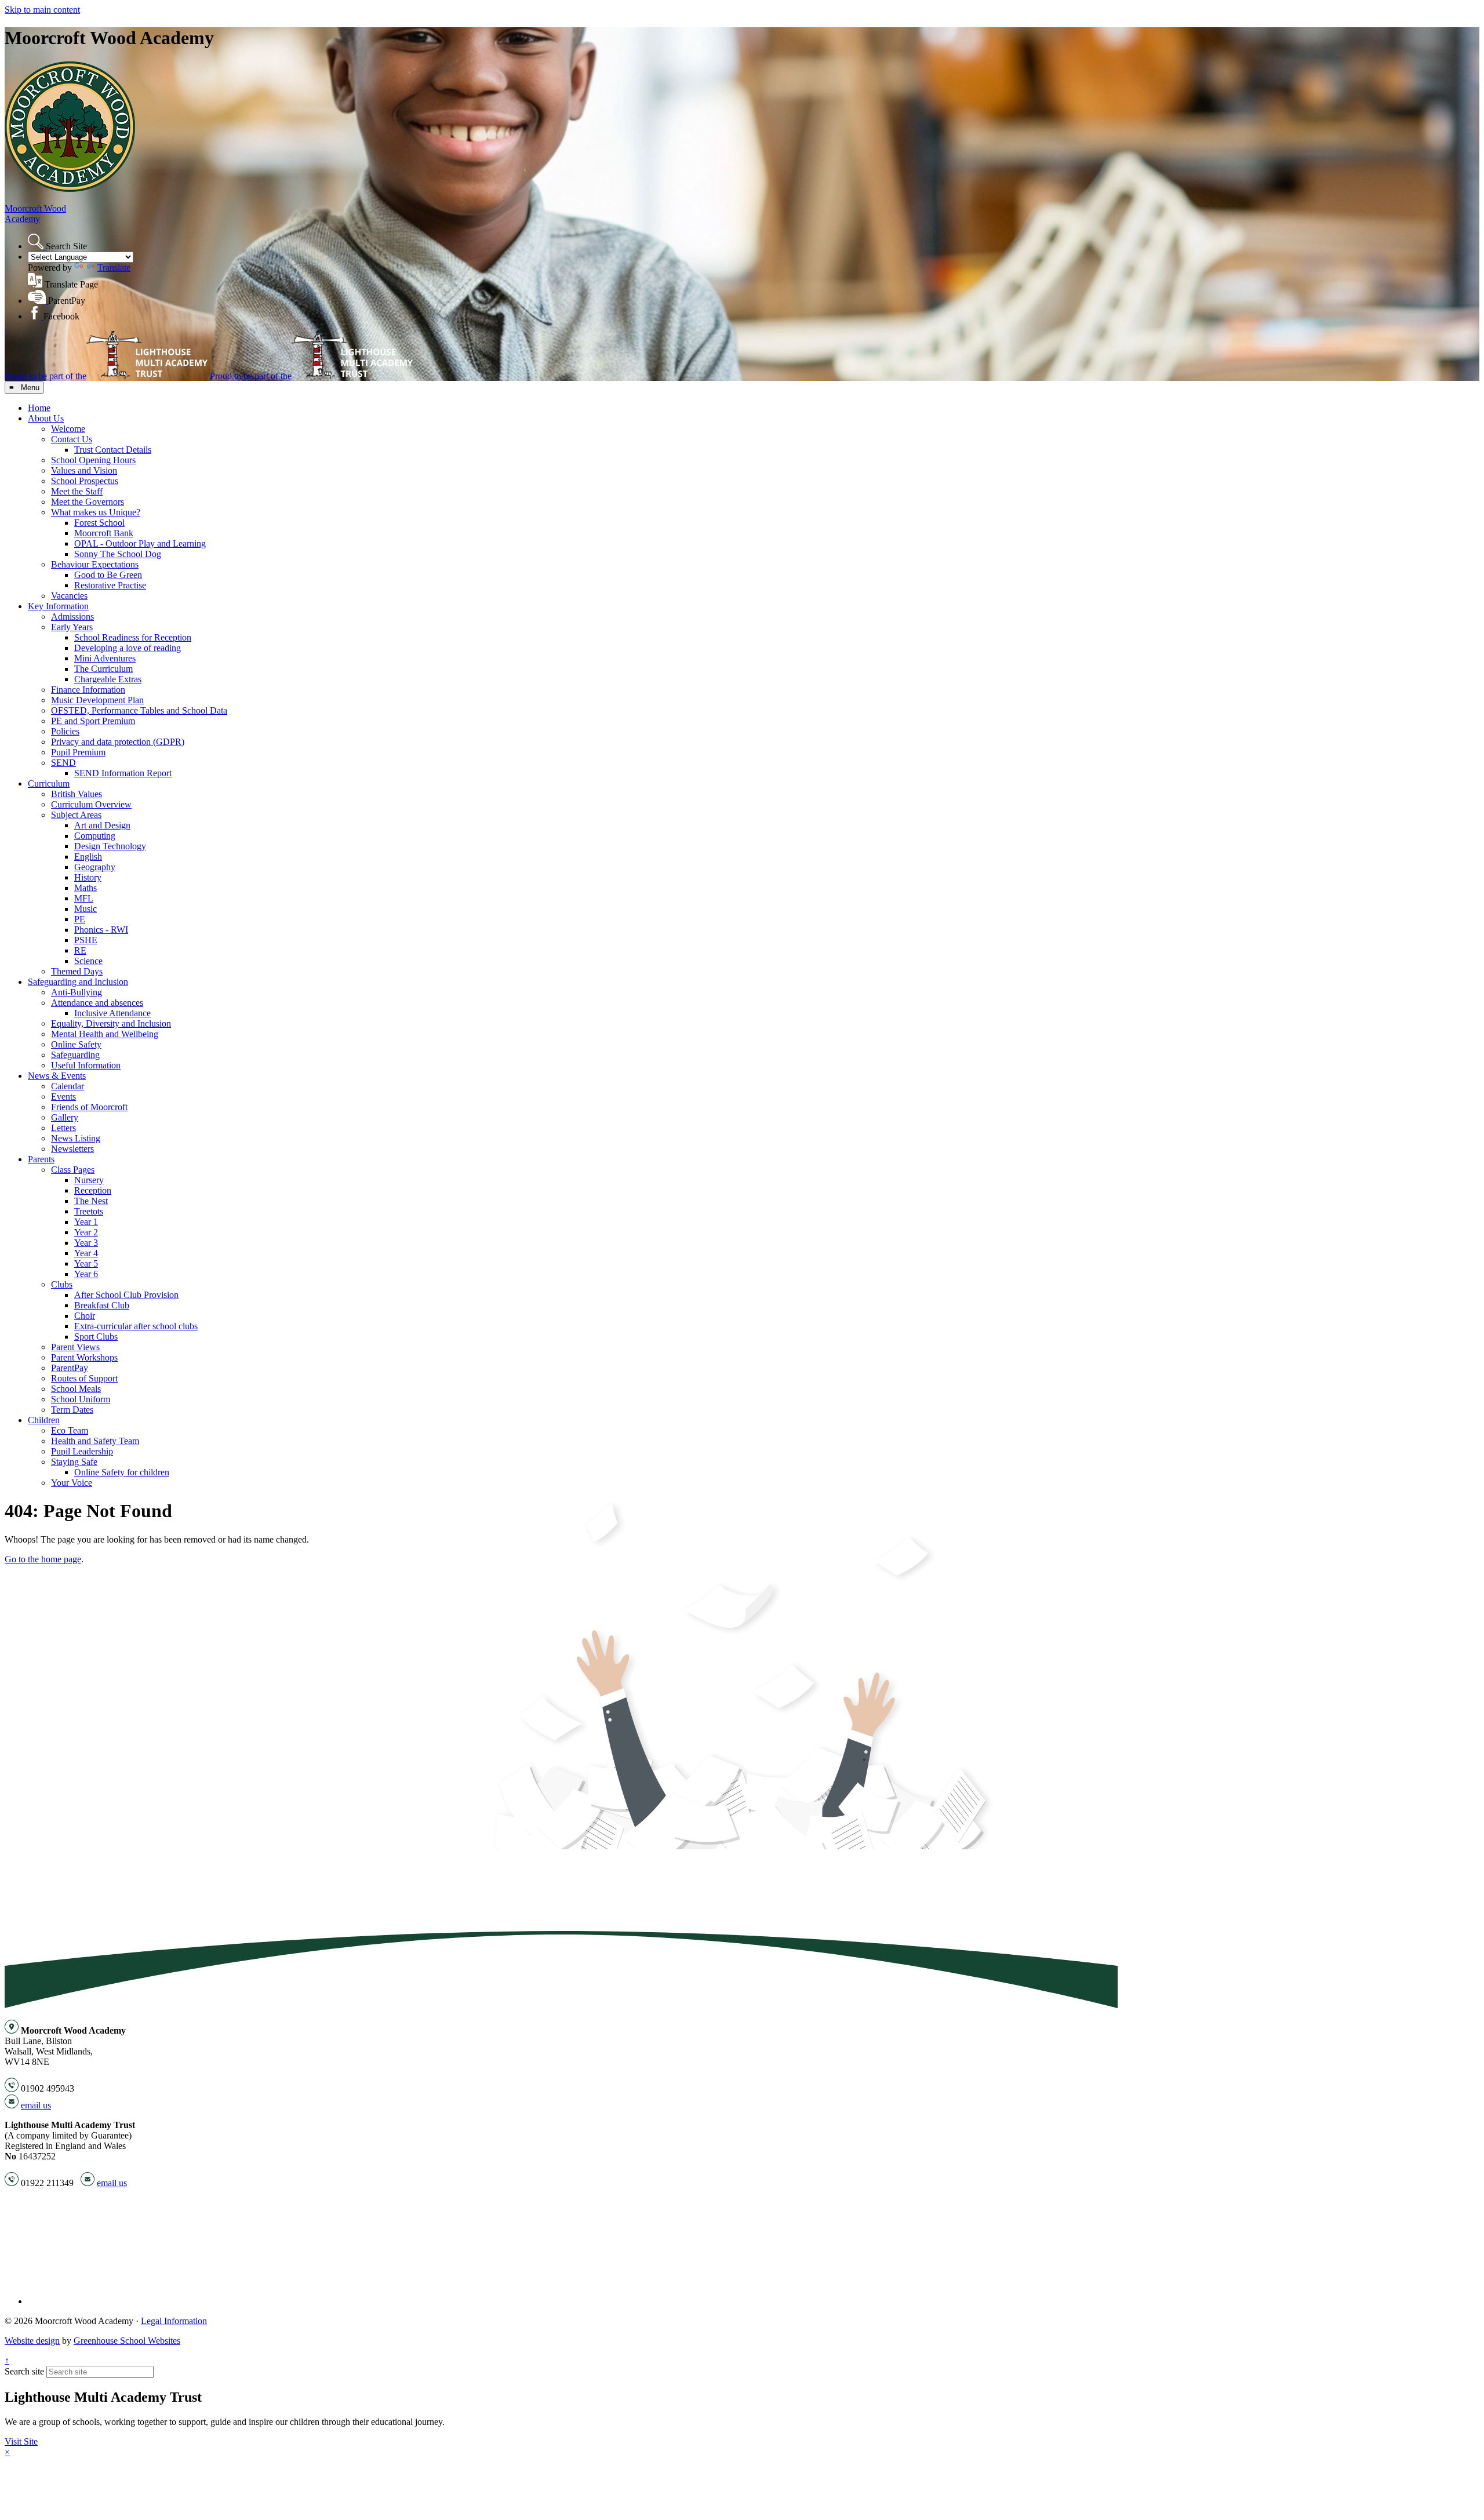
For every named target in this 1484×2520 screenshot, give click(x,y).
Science (88, 961)
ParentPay (70, 1368)
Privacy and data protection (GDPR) (118, 742)
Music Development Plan (97, 700)
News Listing (76, 1138)
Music (86, 909)
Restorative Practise (110, 585)
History (88, 877)
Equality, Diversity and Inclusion (111, 1023)
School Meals (76, 1389)
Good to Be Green (108, 575)
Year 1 (86, 1222)
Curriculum (49, 783)
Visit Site (21, 2441)
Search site (24, 2371)
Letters (63, 1128)
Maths (86, 888)
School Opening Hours (93, 460)
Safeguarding (75, 1055)
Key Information (58, 606)
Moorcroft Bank (104, 533)
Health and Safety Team (95, 1441)
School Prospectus (85, 481)
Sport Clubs (96, 1337)
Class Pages (73, 1170)
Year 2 (86, 1232)
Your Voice (72, 1483)
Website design (32, 2341)
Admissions (72, 617)
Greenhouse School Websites (127, 2341)
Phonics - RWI (101, 930)
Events (63, 1097)
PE (80, 919)
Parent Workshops (84, 1357)
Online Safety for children (122, 1472)
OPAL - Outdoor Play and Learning (140, 543)
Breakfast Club (102, 1305)
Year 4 (86, 1253)
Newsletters (72, 1149)
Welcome (68, 429)
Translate (114, 268)
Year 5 (86, 1263)
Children (44, 1420)
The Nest (91, 1201)
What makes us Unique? (96, 512)
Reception (93, 1190)
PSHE (86, 940)
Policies (65, 731)
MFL (84, 898)
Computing (95, 836)
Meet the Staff (77, 491)
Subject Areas (76, 815)
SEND (63, 763)
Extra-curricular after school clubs (136, 1326)
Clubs (62, 1284)
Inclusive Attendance (112, 1013)
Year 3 (86, 1243)
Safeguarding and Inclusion (78, 982)
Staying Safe (74, 1462)
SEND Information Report (123, 773)
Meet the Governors (88, 502)
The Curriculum (103, 669)
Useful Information (86, 1065)
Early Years (72, 627)
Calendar (68, 1086)
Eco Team (70, 1430)
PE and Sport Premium (93, 721)
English (88, 857)
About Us (46, 418)
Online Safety (76, 1044)
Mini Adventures (105, 658)
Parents (41, 1159)
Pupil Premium (78, 752)
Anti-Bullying (77, 992)
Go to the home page (43, 1559)
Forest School (99, 523)
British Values (77, 794)
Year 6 (86, 1274)
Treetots (89, 1211)
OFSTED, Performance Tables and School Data (139, 710)
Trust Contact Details (113, 450)
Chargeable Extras (108, 679)
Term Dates (72, 1410)
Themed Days (77, 971)
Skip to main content (42, 10)
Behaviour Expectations (95, 564)
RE (80, 950)
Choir (85, 1316)
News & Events (57, 1076)
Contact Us (72, 439)
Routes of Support (84, 1378)
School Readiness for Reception (133, 637)
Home (39, 408)
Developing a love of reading (128, 648)
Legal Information (174, 2321)
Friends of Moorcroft (89, 1107)
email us (36, 2105)
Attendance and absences (97, 1003)
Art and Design (102, 825)
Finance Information (88, 690)
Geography (95, 867)
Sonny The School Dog (118, 554)
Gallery (65, 1117)
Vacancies (69, 596)
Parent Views (75, 1347)
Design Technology (110, 846)
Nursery (89, 1180)
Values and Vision (84, 470)
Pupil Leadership (82, 1451)
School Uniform (81, 1399)
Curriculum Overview (91, 804)
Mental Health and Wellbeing (105, 1034)
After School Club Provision (126, 1295)
